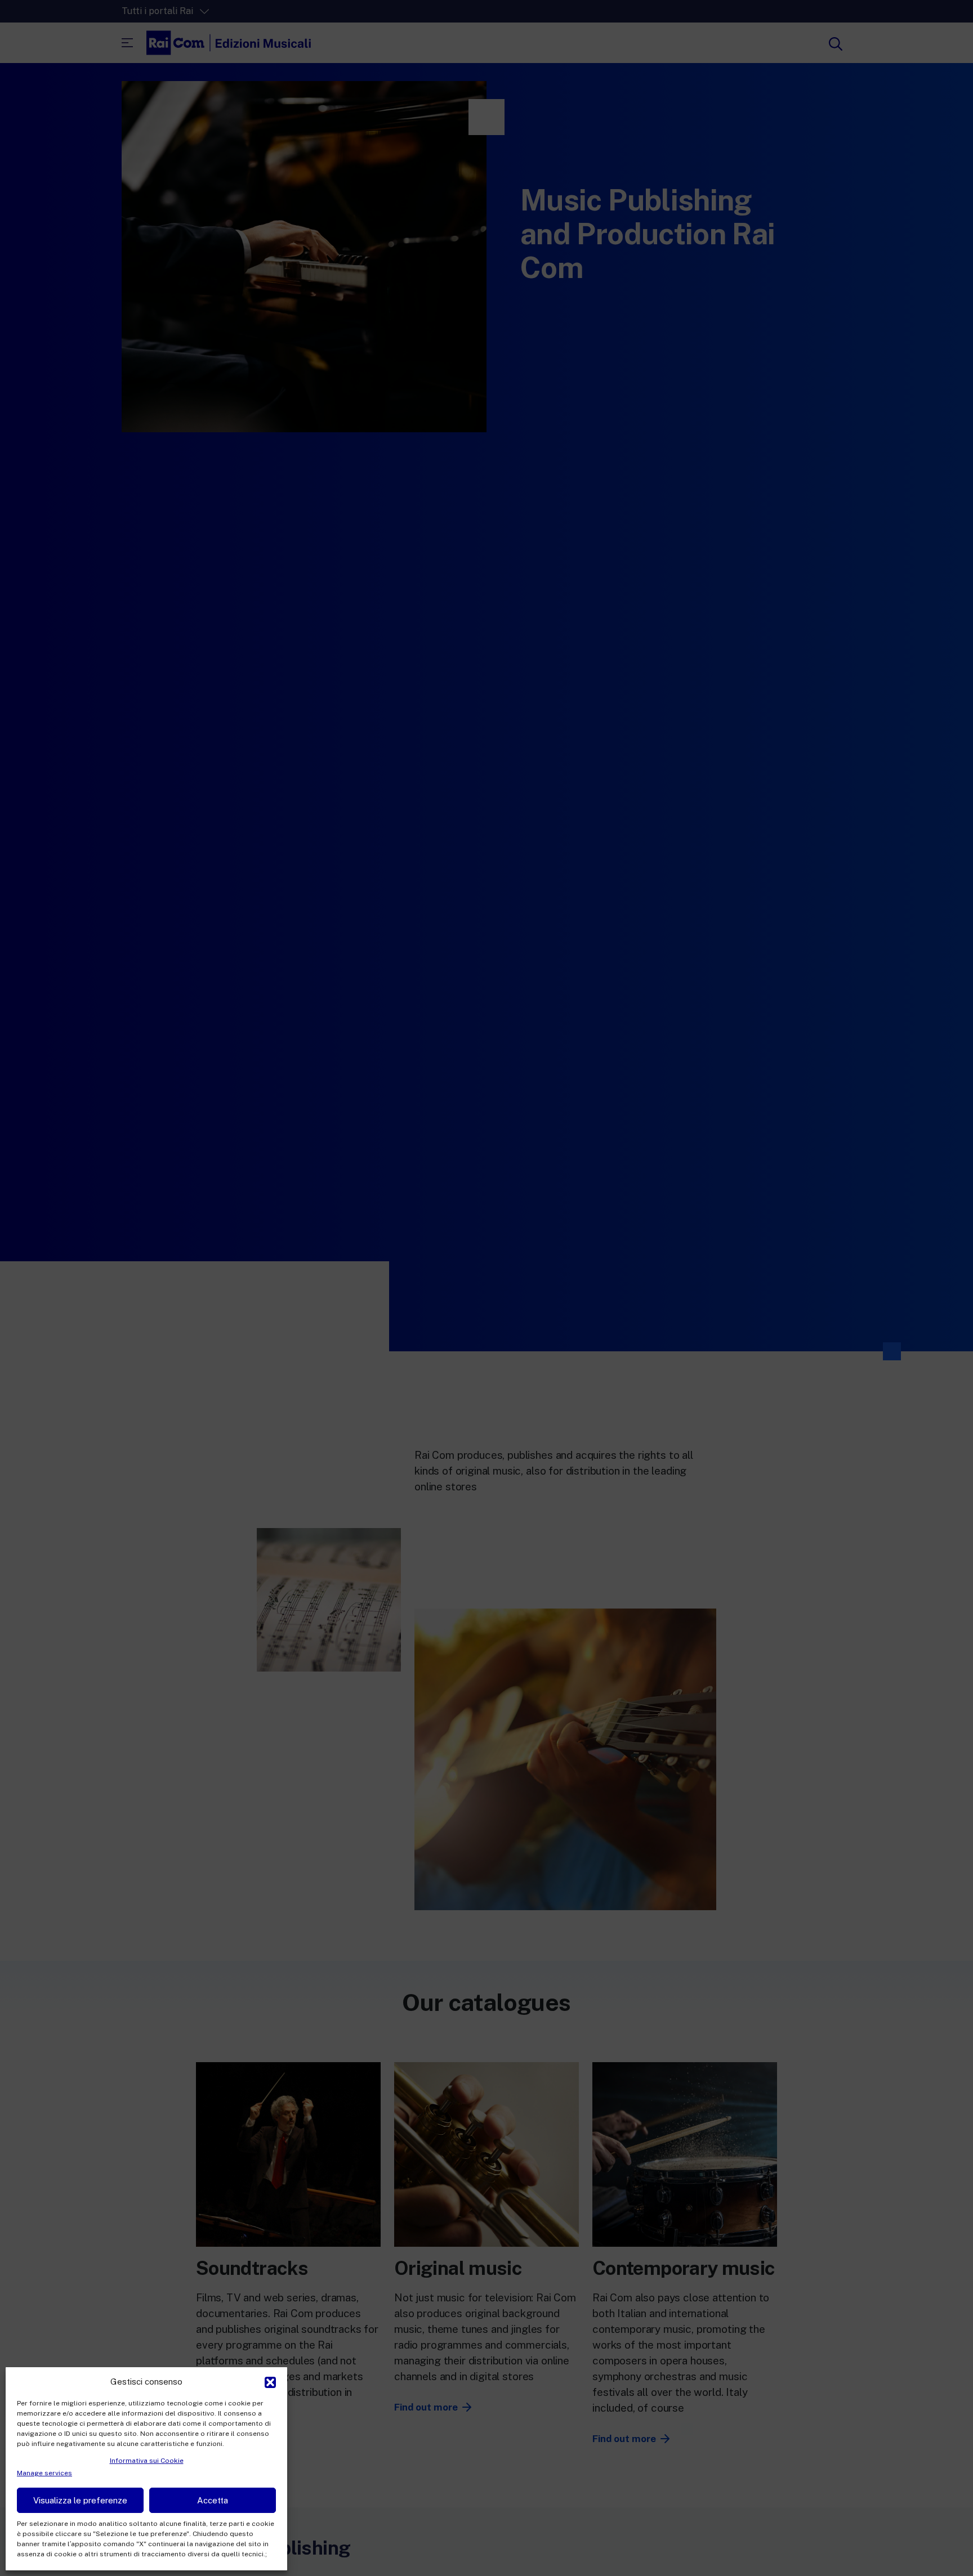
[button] (270, 2381)
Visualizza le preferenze (80, 2500)
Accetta (213, 2500)
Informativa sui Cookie (147, 2461)
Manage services (44, 2473)
